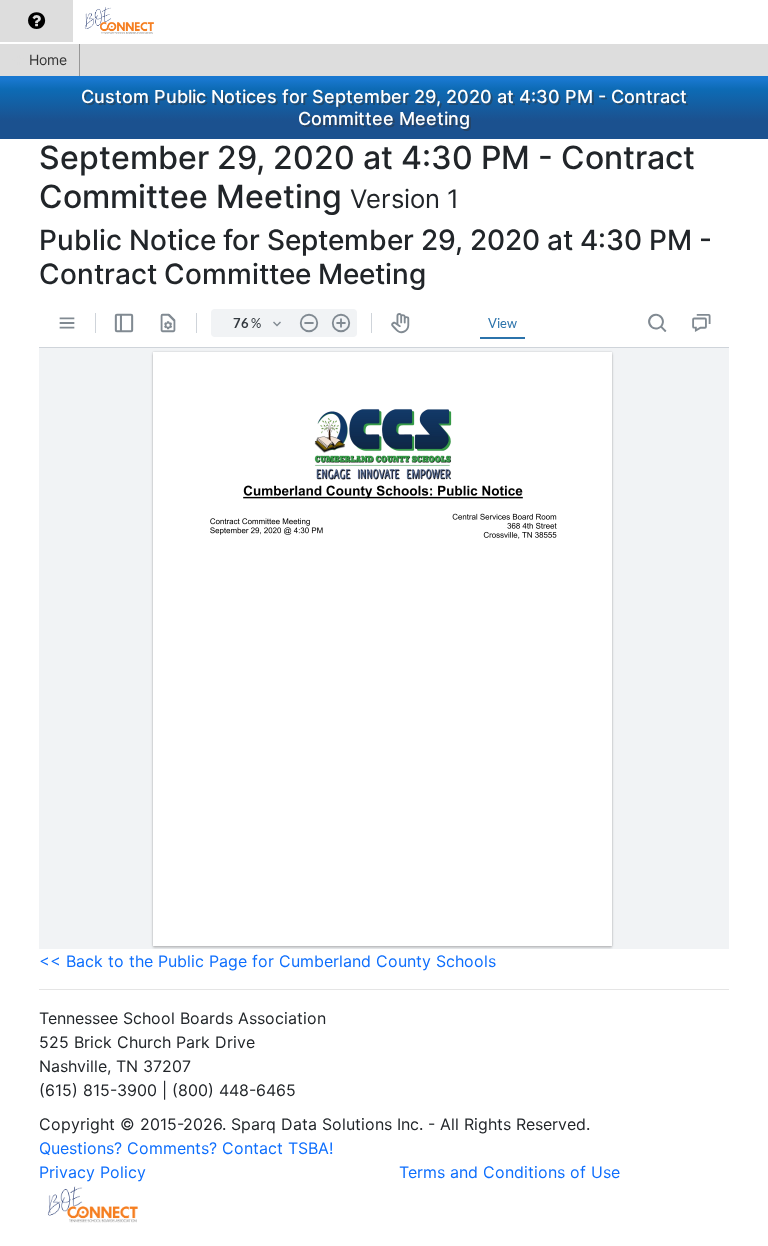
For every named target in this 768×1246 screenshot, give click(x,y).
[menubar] (87, 21)
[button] (36, 21)
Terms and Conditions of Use (509, 1172)
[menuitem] (36, 21)
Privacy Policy (92, 1172)
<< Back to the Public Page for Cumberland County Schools (267, 961)
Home (48, 59)
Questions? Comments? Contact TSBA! (186, 1148)
